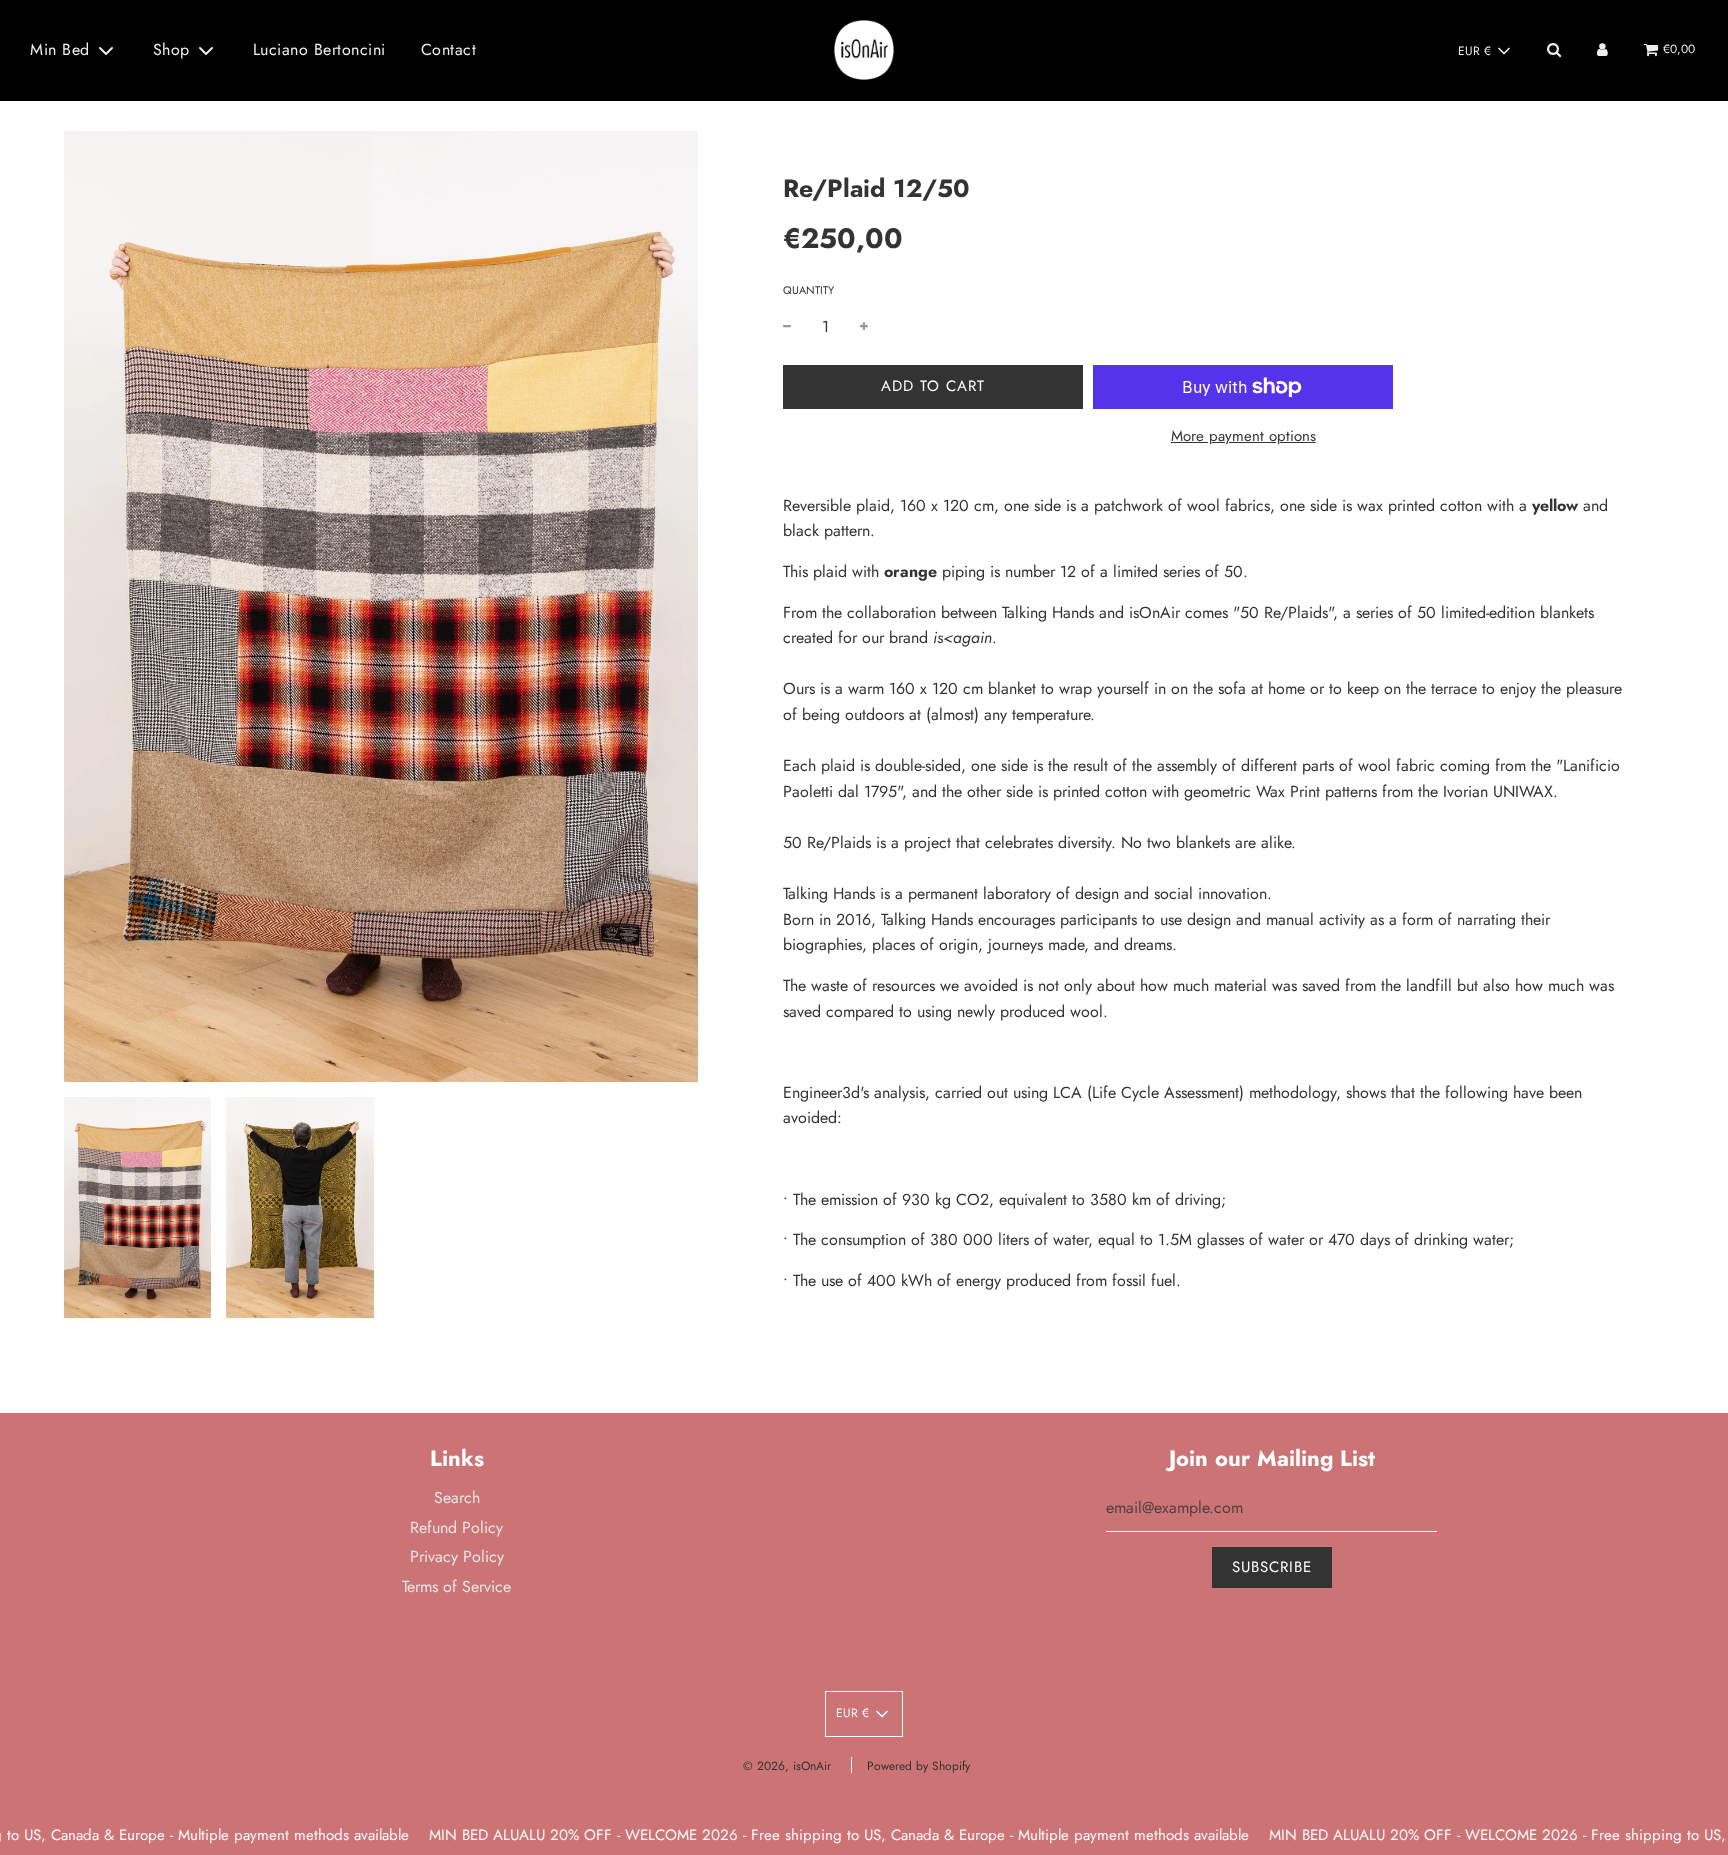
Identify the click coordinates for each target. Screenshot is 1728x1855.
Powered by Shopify (918, 1766)
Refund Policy (456, 1527)
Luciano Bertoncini (319, 49)
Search (457, 1497)
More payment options (1243, 436)
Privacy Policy (457, 1556)
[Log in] (1602, 49)
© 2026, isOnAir (787, 1766)
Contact (449, 49)
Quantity (808, 290)
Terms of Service (456, 1586)
